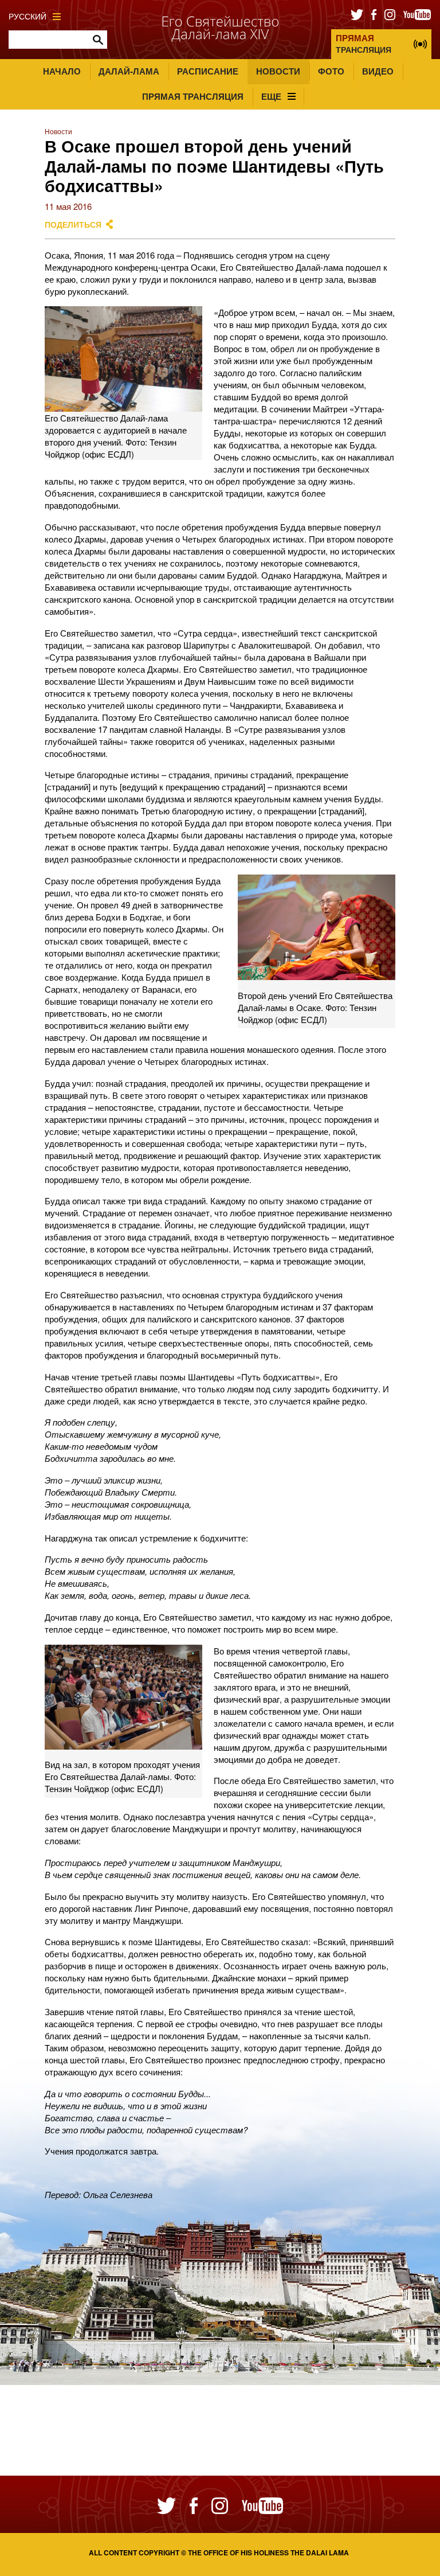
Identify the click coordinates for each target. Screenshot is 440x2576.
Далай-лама (129, 71)
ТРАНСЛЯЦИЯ (364, 43)
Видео (378, 71)
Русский (27, 16)
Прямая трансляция (193, 96)
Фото (331, 71)
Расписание (208, 71)
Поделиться (73, 225)
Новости (278, 71)
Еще (271, 96)
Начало (62, 71)
